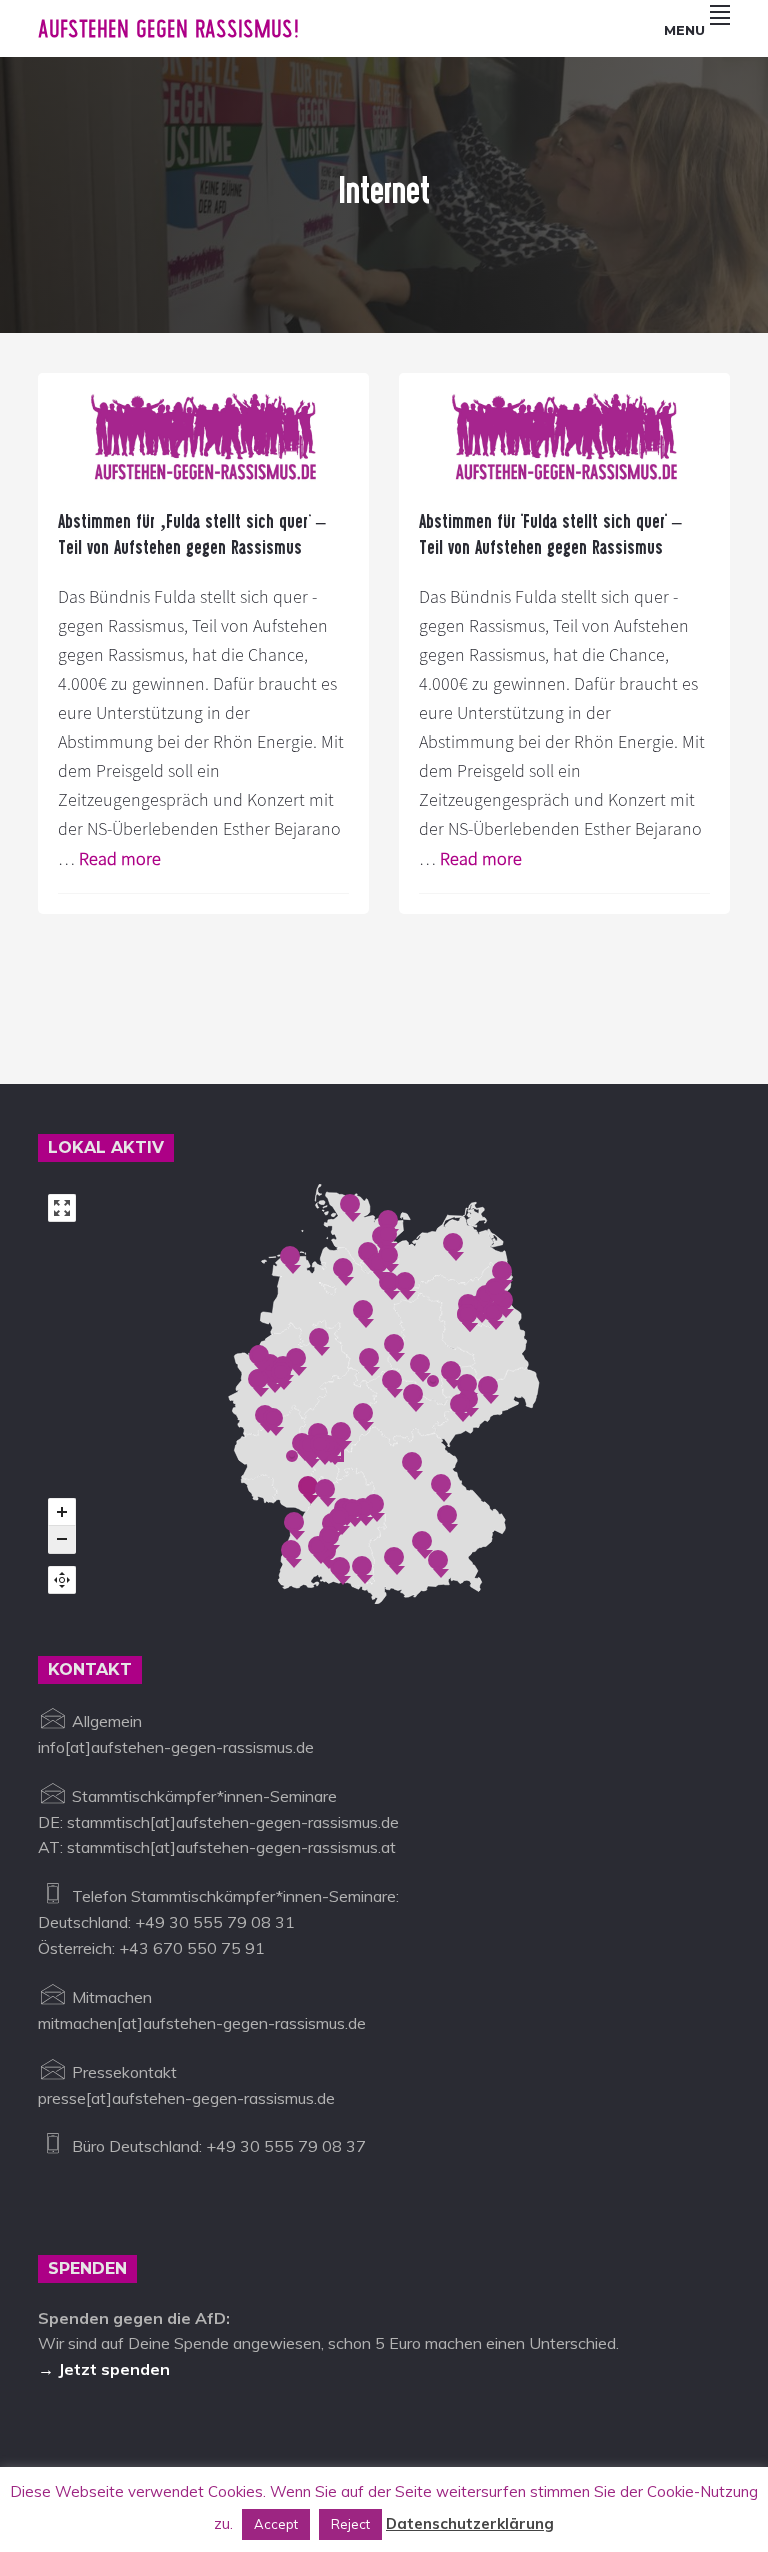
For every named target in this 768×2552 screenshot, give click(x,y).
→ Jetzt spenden (104, 2369)
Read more (120, 858)
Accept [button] (276, 2524)
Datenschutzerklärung (470, 2523)
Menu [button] (684, 30)
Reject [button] (350, 2524)
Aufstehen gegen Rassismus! (168, 28)
